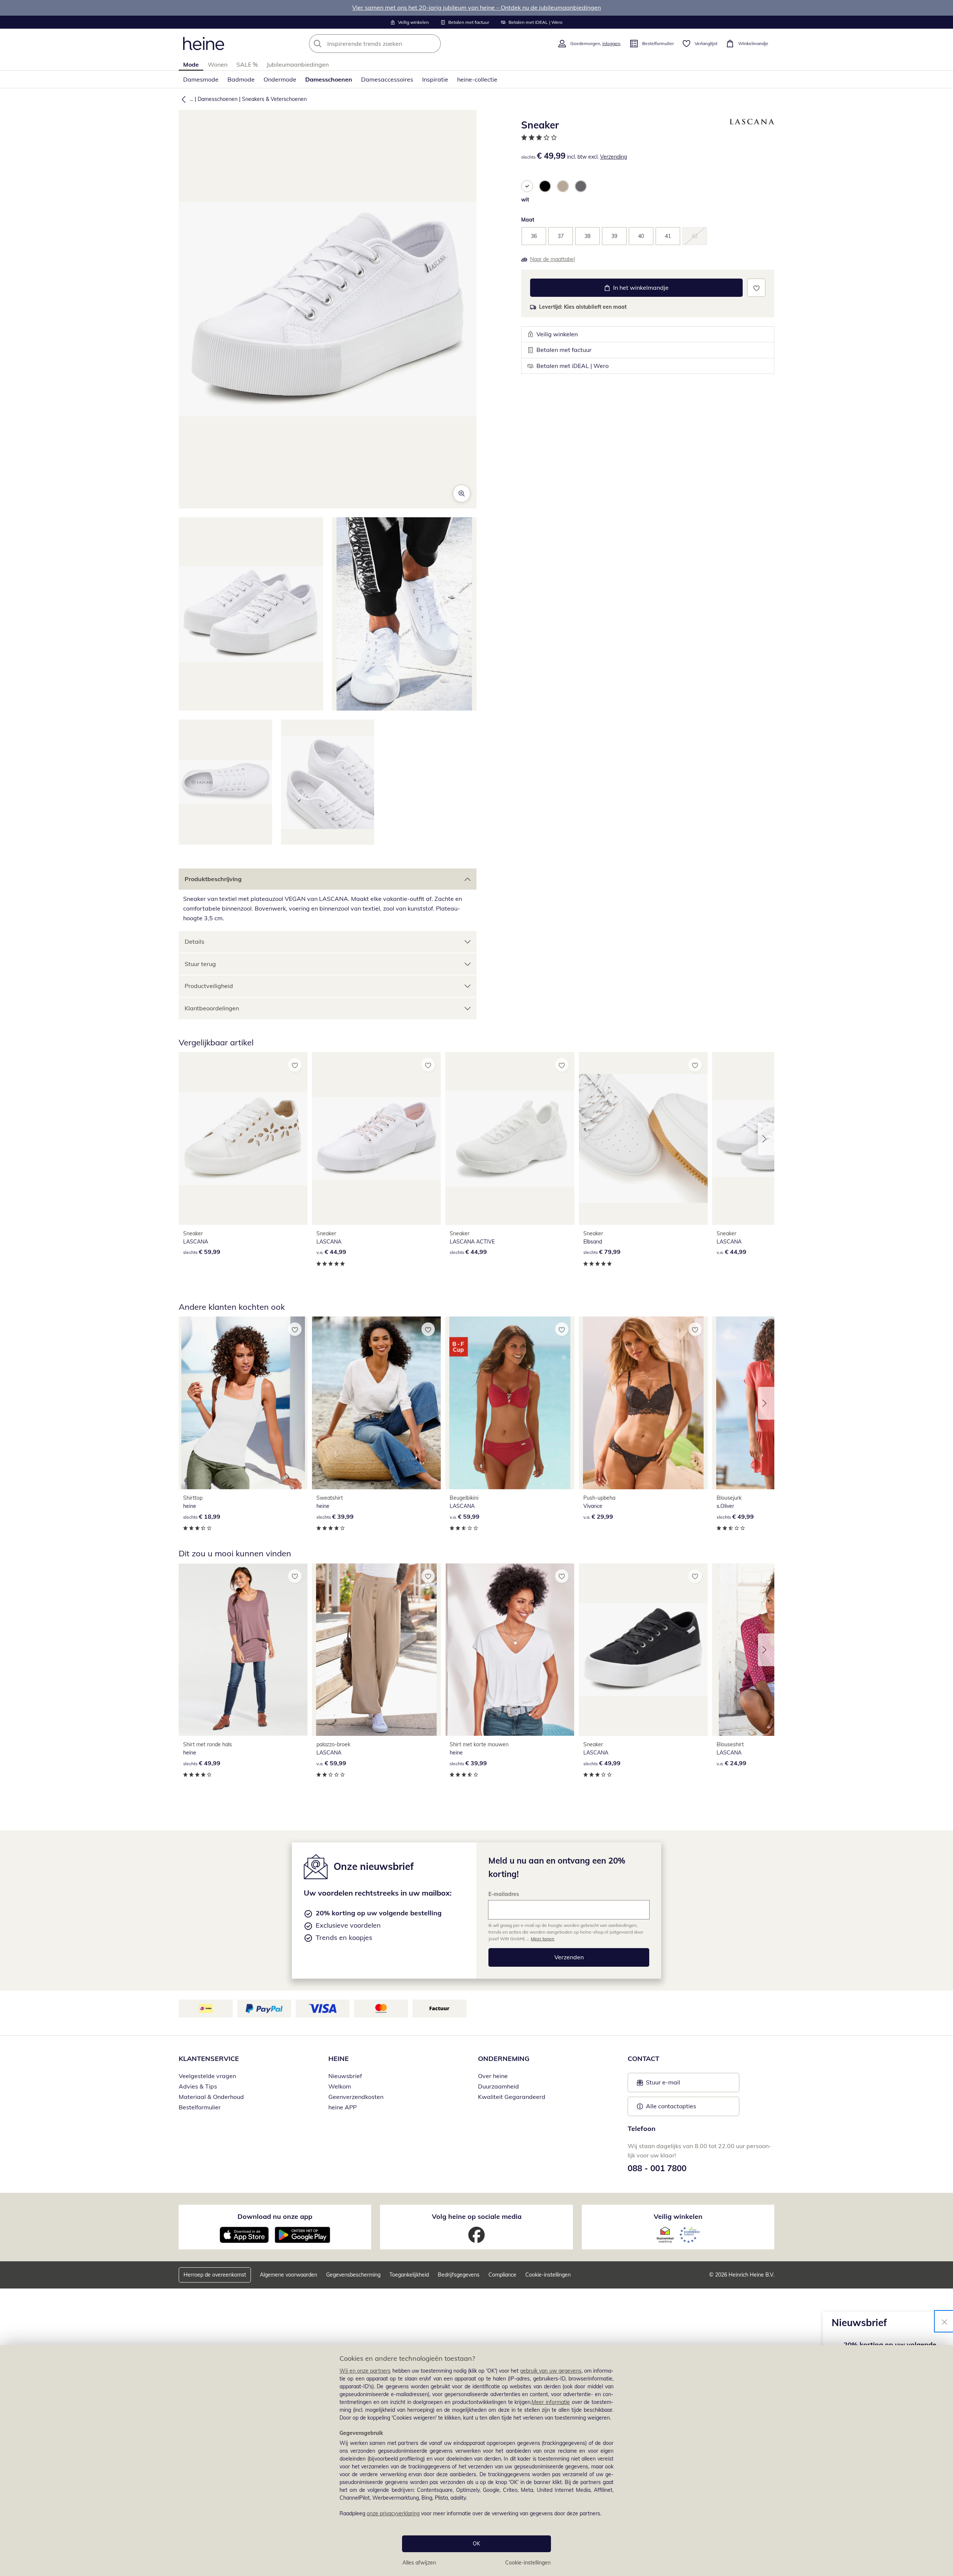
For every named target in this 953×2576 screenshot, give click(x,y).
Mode (191, 64)
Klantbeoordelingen (212, 1008)
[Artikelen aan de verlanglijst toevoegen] (756, 288)
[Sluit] (944, 2321)
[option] (527, 186)
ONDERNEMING (504, 2059)
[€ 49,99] (243, 1650)
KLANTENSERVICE (209, 2059)
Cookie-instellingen (528, 2563)
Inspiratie (435, 79)
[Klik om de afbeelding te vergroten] (462, 493)
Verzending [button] (613, 157)
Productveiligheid (209, 986)
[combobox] (391, 44)
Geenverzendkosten (356, 2097)
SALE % (247, 64)
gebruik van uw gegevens (551, 2371)
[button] (182, 99)
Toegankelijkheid (409, 2275)
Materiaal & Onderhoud (211, 2097)
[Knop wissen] (433, 44)
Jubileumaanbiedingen (298, 64)
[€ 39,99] (376, 1403)
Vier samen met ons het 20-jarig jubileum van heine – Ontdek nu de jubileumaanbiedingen (476, 7)
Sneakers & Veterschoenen (274, 99)
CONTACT (643, 2059)
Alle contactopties (671, 2106)
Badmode (241, 79)
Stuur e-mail (663, 2084)
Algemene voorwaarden (289, 2275)
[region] (476, 2461)
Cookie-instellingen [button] (548, 2275)
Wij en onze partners (365, 2371)
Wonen (218, 64)
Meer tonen (543, 1939)
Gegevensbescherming (353, 2275)
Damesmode (201, 79)
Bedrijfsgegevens (459, 2275)
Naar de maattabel (552, 259)
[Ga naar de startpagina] (204, 44)
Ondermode (280, 79)
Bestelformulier (200, 2107)
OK (476, 2544)
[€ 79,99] (643, 1138)
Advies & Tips (198, 2086)
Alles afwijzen (419, 2563)
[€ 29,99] (643, 1403)
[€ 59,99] (243, 1138)
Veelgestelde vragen (207, 2076)
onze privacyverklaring (393, 2513)
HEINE (339, 2059)
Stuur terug (200, 964)
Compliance (502, 2275)
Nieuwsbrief (345, 2076)
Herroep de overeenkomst (215, 2275)
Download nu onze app (275, 2216)
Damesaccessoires (387, 79)
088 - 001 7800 (657, 2168)
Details (195, 941)
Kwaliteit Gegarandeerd (512, 2097)
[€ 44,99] (376, 1138)
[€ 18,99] (243, 1403)
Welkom (340, 2086)
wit (525, 200)
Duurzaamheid (498, 2086)
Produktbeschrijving (213, 879)
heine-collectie (477, 79)
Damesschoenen (329, 79)
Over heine (493, 2076)
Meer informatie (551, 2402)
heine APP (342, 2107)
